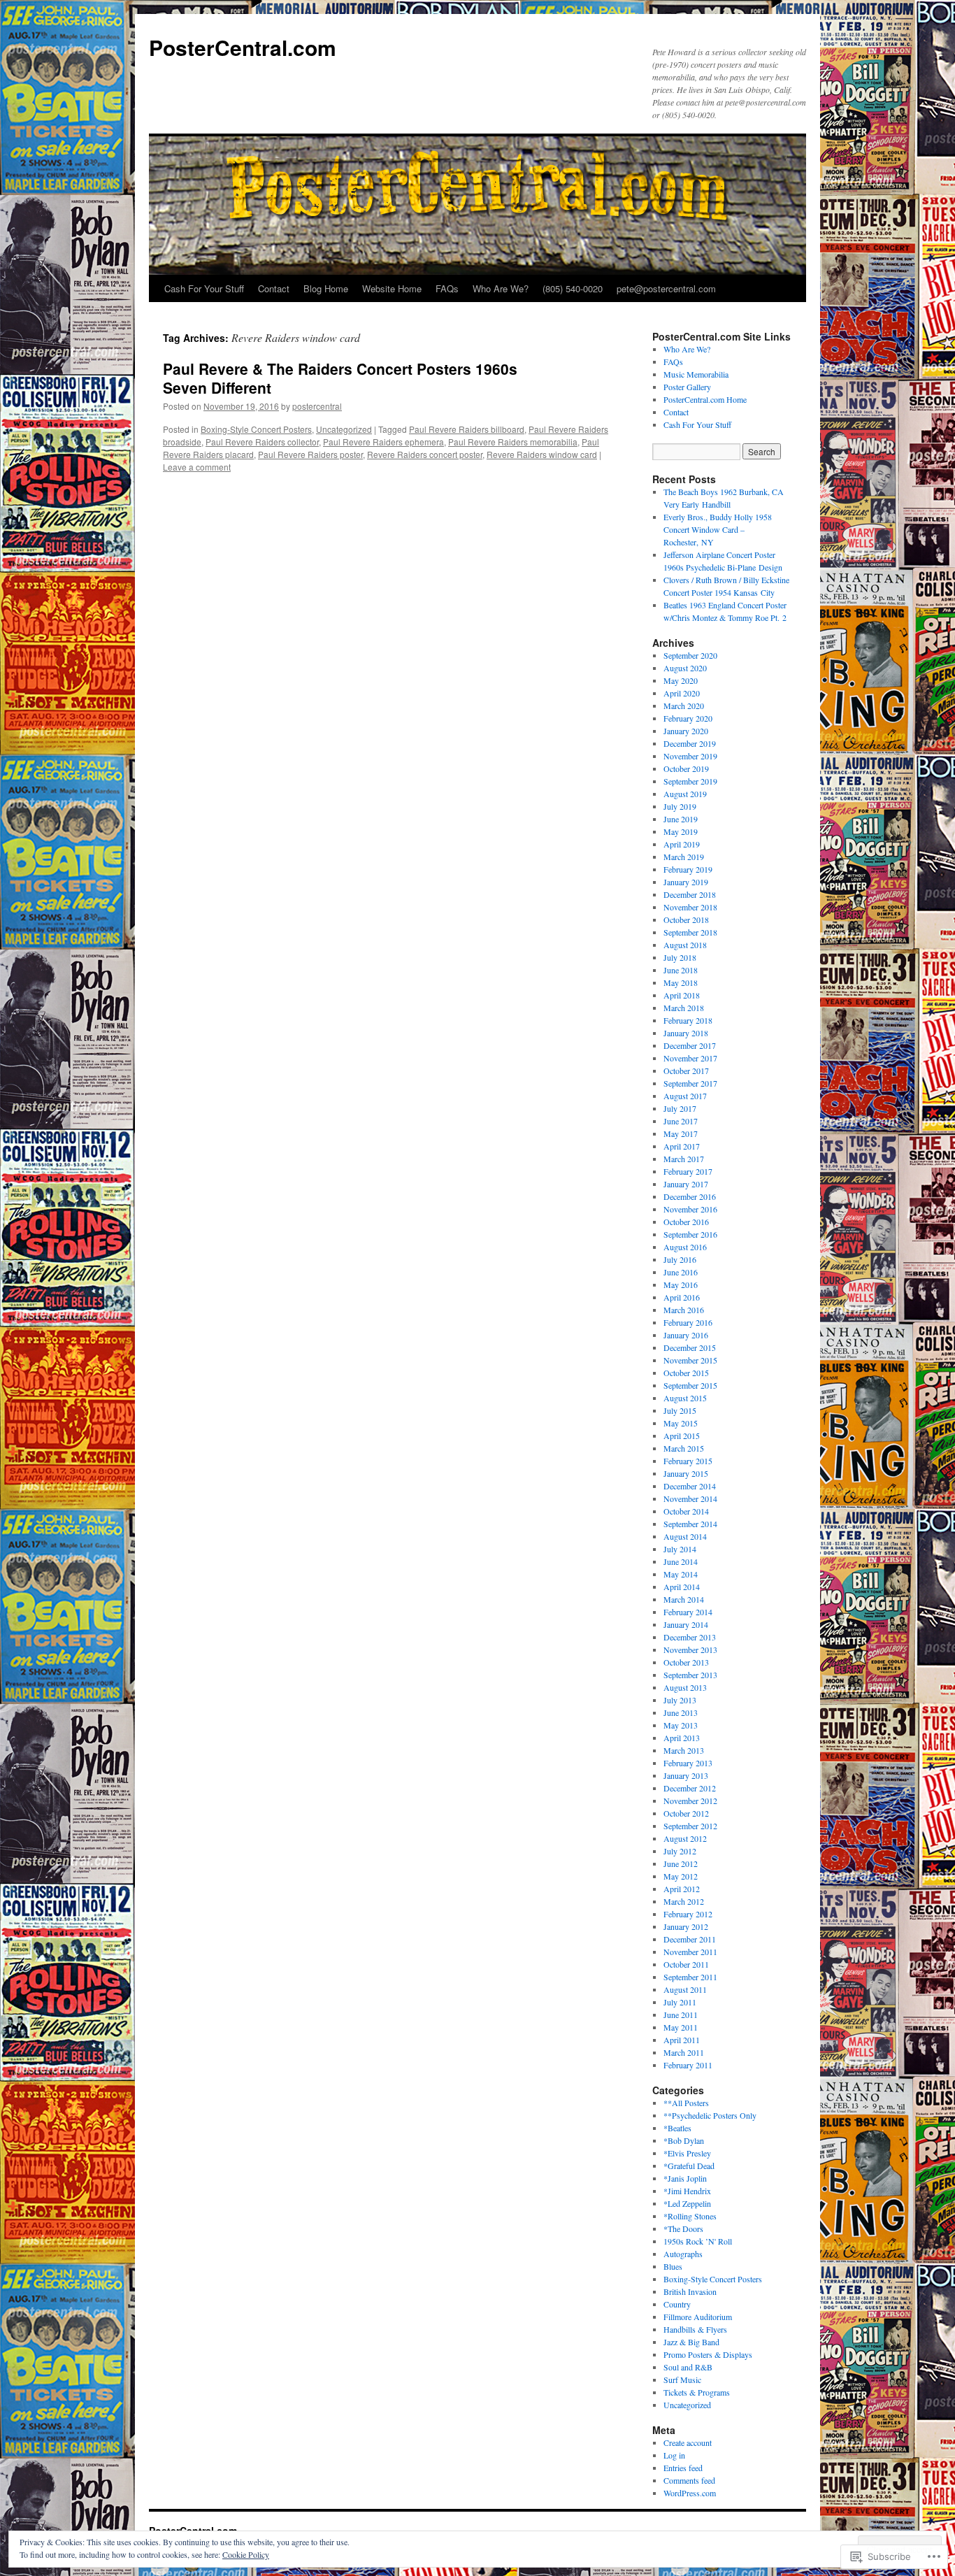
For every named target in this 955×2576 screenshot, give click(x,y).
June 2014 (681, 1561)
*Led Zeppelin (687, 2203)
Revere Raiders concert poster (425, 454)
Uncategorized (344, 429)
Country (677, 2304)
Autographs (683, 2254)
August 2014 (685, 1536)
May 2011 (681, 2027)
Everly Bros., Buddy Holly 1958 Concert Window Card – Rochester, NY (718, 529)
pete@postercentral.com (666, 288)
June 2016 (681, 1272)
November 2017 (690, 1058)
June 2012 (681, 1863)
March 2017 (684, 1159)
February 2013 (688, 1763)
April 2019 (682, 844)
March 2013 (684, 1750)
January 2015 (686, 1473)
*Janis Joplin (685, 2178)
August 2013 (685, 1687)
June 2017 (681, 1121)
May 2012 (681, 1876)
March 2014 (684, 1599)
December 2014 (690, 1486)
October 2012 (686, 1813)
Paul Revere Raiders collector (262, 442)
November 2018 (690, 907)
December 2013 (690, 1637)
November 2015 (690, 1360)
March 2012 (684, 1901)
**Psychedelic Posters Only (710, 2115)
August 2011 (685, 1989)
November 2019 (690, 756)
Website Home (392, 288)
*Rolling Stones (690, 2216)
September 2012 (690, 1826)
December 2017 (690, 1045)
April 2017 (682, 1146)
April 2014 (682, 1587)
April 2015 (682, 1436)
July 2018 (680, 957)
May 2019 (681, 831)
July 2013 (680, 1700)
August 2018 (685, 945)
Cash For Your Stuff (204, 288)
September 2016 (690, 1234)
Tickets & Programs (697, 2392)
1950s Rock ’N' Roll (698, 2241)
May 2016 (681, 1285)
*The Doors (683, 2228)
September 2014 (690, 1524)
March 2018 (684, 1008)
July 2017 (680, 1108)
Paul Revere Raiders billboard (467, 429)
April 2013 (682, 1738)
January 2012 (686, 1926)
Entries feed (683, 2468)
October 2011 (686, 1964)
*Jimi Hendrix (687, 2191)
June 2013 (681, 1712)
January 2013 (686, 1775)
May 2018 (681, 982)
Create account (688, 2442)
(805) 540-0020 (573, 288)
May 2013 (681, 1725)
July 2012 (680, 1851)
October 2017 (686, 1071)
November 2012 (690, 1801)
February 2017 (688, 1171)
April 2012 (682, 1889)
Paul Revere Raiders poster (310, 454)
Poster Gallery (687, 387)
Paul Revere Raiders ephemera (383, 442)
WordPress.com (690, 2493)
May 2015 (681, 1423)
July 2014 (680, 1549)
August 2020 (685, 668)
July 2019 (680, 806)
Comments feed (689, 2480)
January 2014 (686, 1624)
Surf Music (682, 2380)
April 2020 (682, 693)
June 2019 (681, 819)
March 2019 (684, 857)
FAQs (447, 288)
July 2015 (680, 1410)
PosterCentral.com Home (705, 399)
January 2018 (686, 1033)
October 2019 (686, 768)
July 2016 (680, 1259)
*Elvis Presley (687, 2153)
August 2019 (685, 794)
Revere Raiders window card (542, 454)
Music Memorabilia (696, 374)
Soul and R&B (688, 2367)
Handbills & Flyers (695, 2329)
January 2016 (686, 1335)
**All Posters (686, 2103)
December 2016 (690, 1196)
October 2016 (686, 1222)
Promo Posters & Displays (708, 2354)
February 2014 (688, 1612)
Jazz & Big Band (691, 2342)
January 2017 (686, 1184)
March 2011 (684, 2052)
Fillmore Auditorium (698, 2317)
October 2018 (686, 920)
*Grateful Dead (689, 2166)
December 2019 (690, 743)
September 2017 (690, 1083)
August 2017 (685, 1096)
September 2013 (690, 1675)
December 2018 (690, 894)
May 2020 (681, 680)
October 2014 (686, 1511)
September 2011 (690, 1977)
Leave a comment (197, 467)
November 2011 (690, 1952)
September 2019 (690, 781)
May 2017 (681, 1133)
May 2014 (681, 1574)
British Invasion (690, 2291)
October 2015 (686, 1373)
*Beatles (677, 2128)
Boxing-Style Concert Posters (256, 429)
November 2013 (690, 1650)
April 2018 (682, 995)
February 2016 (688, 1322)
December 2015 (690, 1347)
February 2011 (688, 2065)
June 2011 (681, 2015)
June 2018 (681, 970)
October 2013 (686, 1662)
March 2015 (684, 1448)
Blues (673, 2266)
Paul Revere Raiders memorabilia (513, 442)
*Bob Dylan (684, 2140)
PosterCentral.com (243, 47)
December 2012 (690, 1788)
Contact (274, 288)
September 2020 (690, 655)
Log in (674, 2455)
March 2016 (684, 1310)
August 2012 (685, 1838)
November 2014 (690, 1498)
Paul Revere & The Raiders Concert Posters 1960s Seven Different (340, 378)
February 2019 (688, 869)
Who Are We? (501, 288)
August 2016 (685, 1247)
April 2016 (682, 1297)
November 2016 (690, 1209)
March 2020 (684, 706)
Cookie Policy (246, 2554)
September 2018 (690, 932)
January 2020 (686, 731)
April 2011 (682, 2040)
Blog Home (326, 288)
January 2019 (686, 882)
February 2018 (688, 1020)
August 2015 (685, 1398)
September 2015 (690, 1385)
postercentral (317, 406)
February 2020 (688, 718)
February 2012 (688, 1914)
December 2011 (690, 1939)
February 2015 (688, 1461)
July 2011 (680, 2002)
